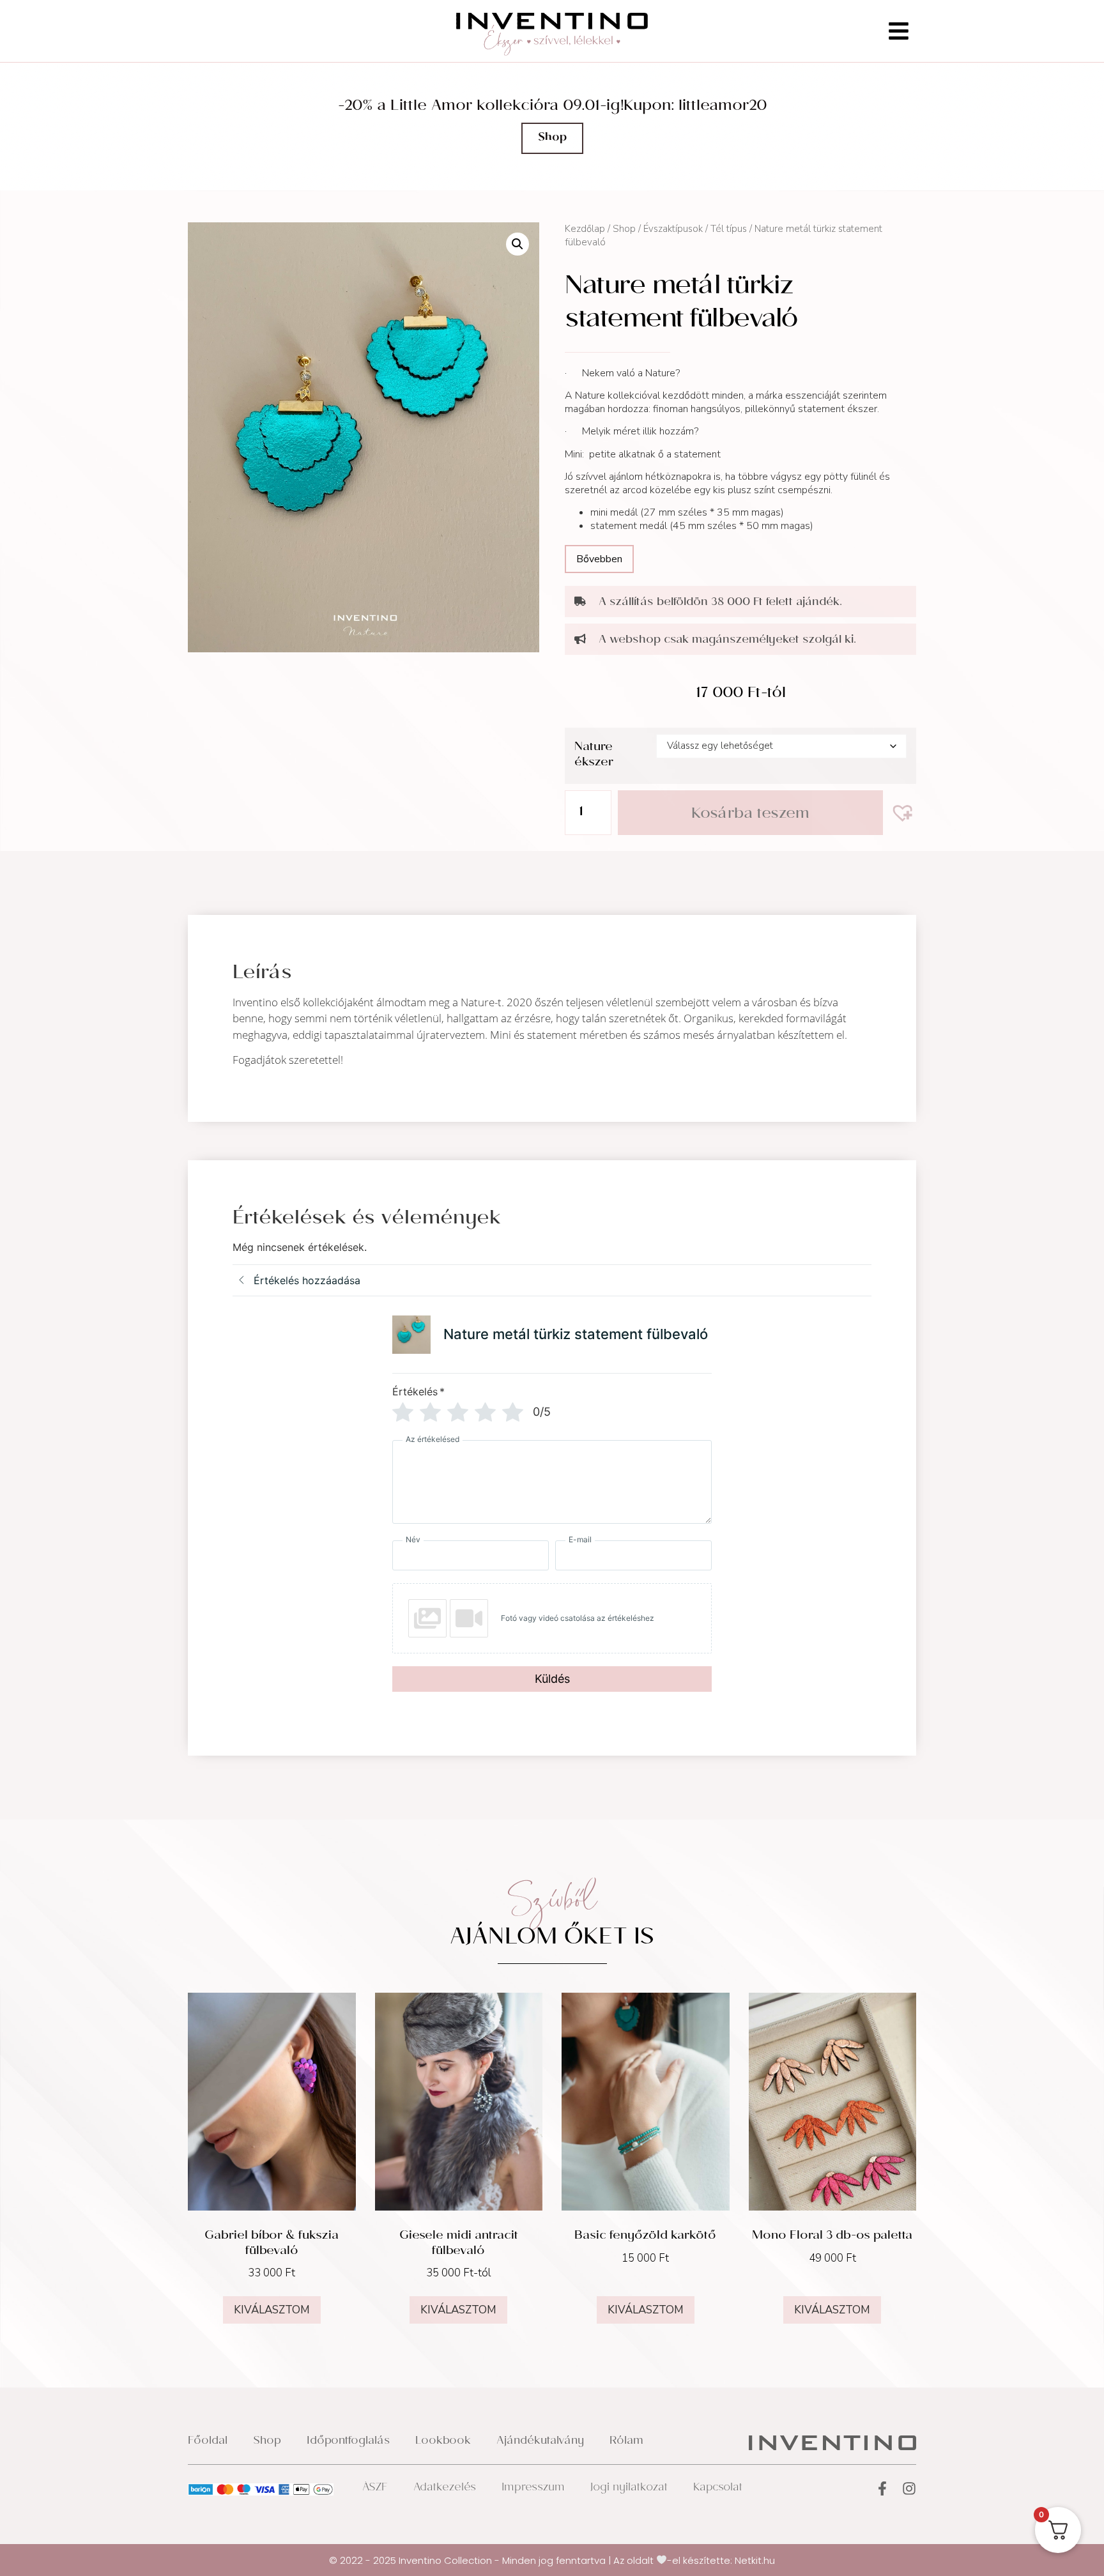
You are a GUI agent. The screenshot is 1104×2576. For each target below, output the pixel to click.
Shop (624, 229)
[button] (517, 244)
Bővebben (599, 559)
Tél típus (729, 229)
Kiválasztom (272, 2310)
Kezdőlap (585, 229)
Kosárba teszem (750, 815)
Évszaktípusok (673, 229)
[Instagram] (909, 2488)
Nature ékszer (594, 755)
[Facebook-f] (882, 2488)
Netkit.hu (755, 2560)
